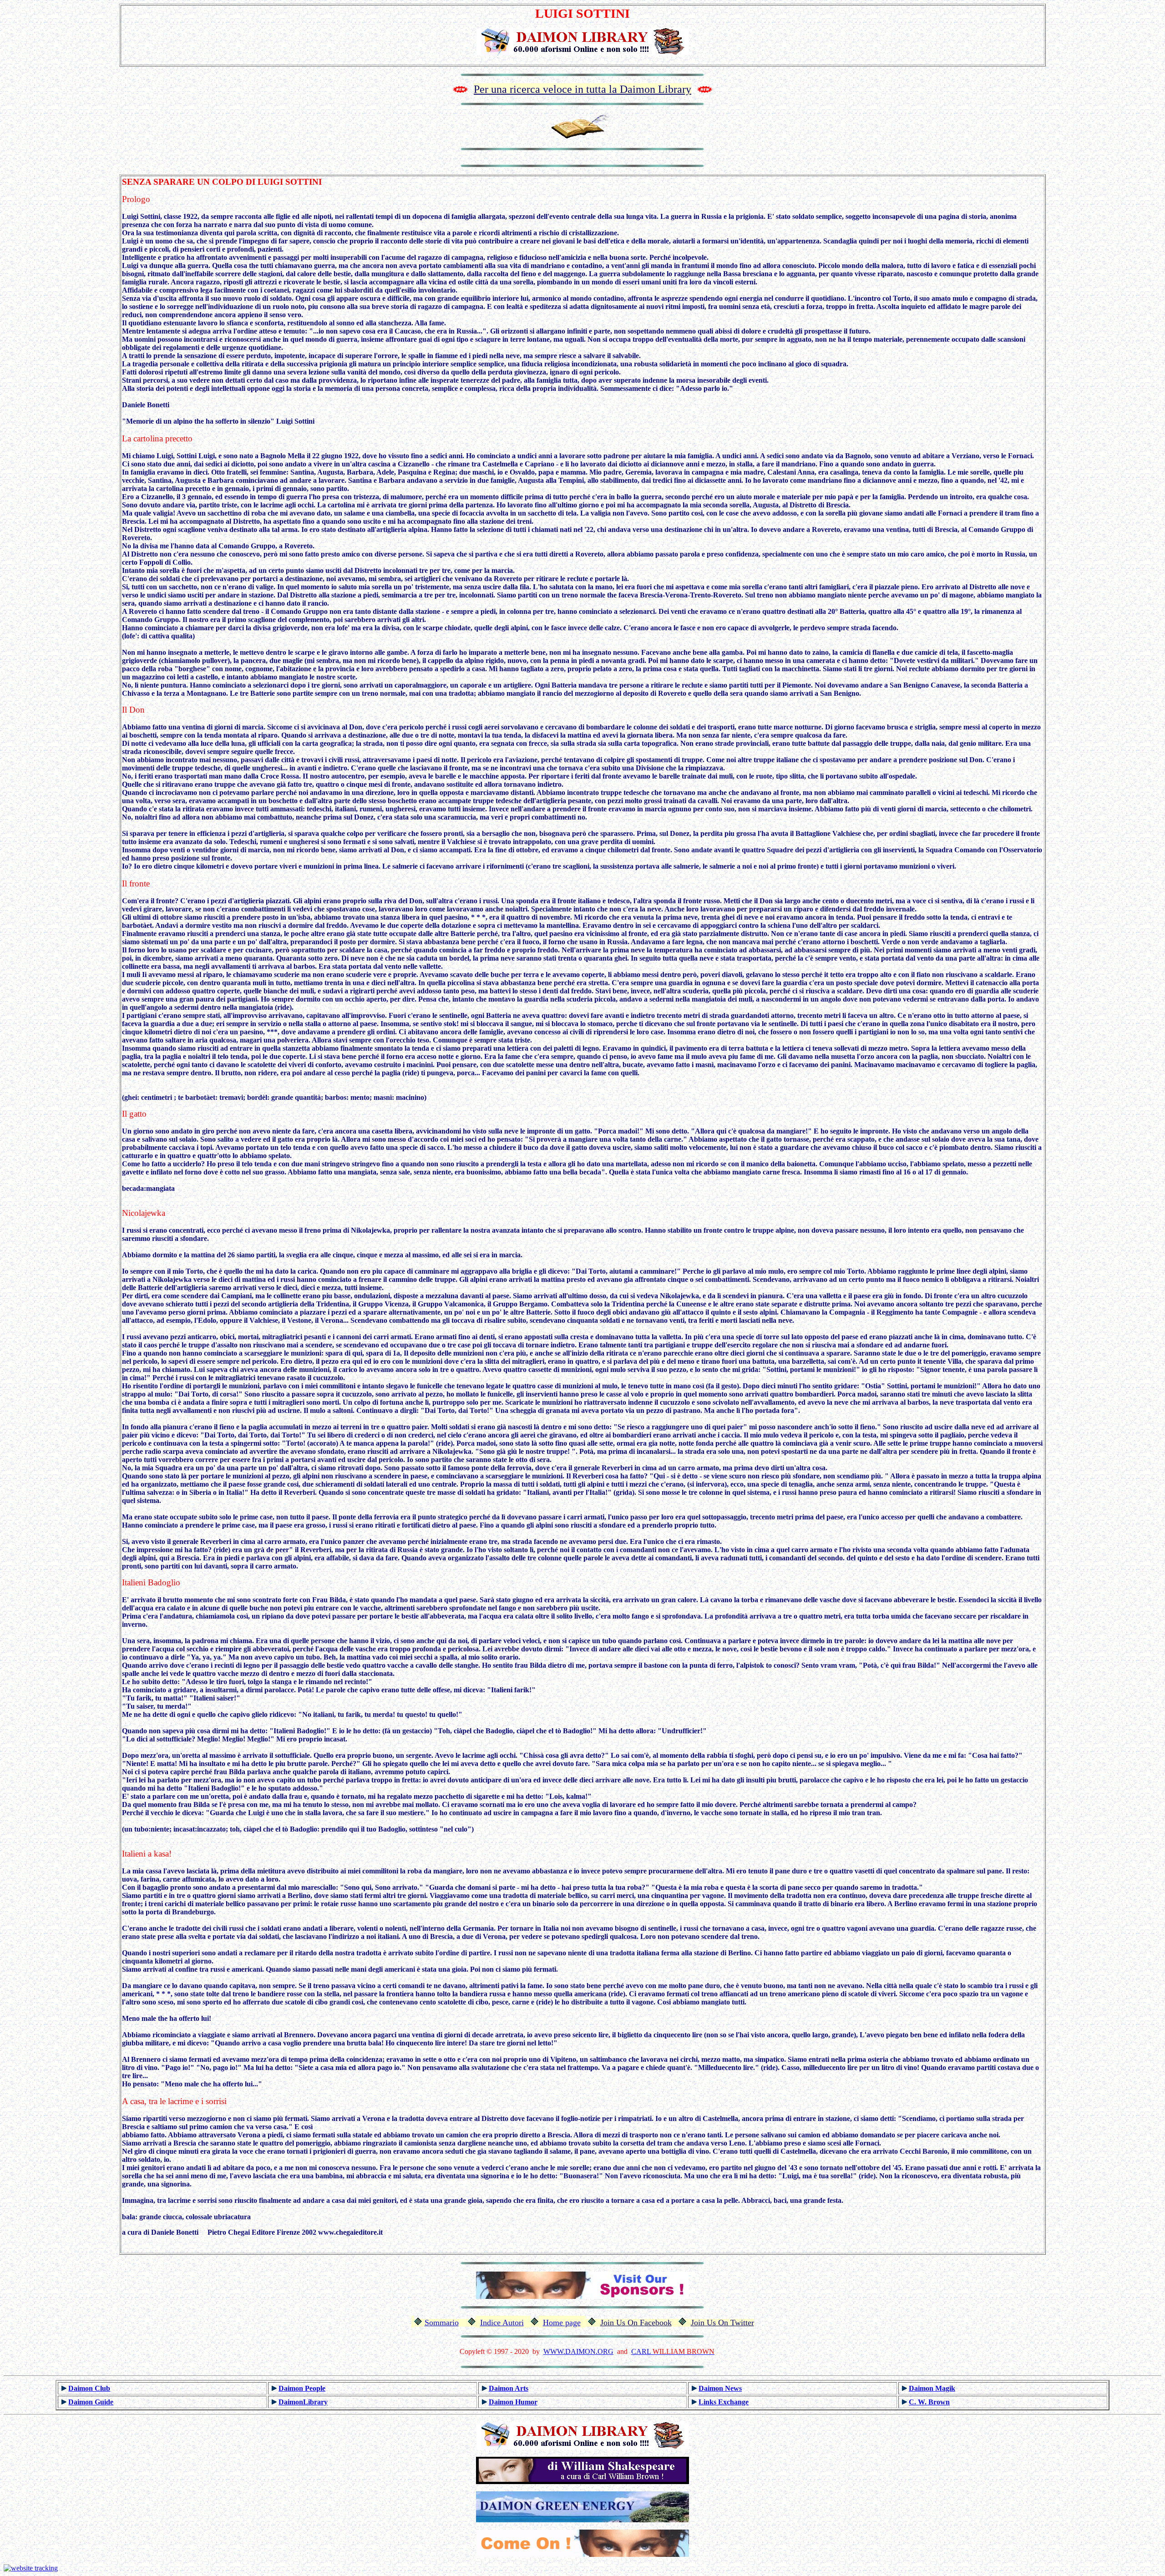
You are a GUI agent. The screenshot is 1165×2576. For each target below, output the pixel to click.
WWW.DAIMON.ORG (578, 2351)
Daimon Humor (513, 2402)
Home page (562, 2323)
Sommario (442, 2323)
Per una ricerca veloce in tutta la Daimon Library (582, 89)
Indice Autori (502, 2323)
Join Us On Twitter (722, 2323)
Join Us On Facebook (636, 2323)
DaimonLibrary (303, 2402)
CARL (641, 2351)
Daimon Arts (509, 2388)
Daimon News (720, 2388)
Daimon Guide (91, 2402)
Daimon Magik (932, 2388)
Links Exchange (724, 2402)
